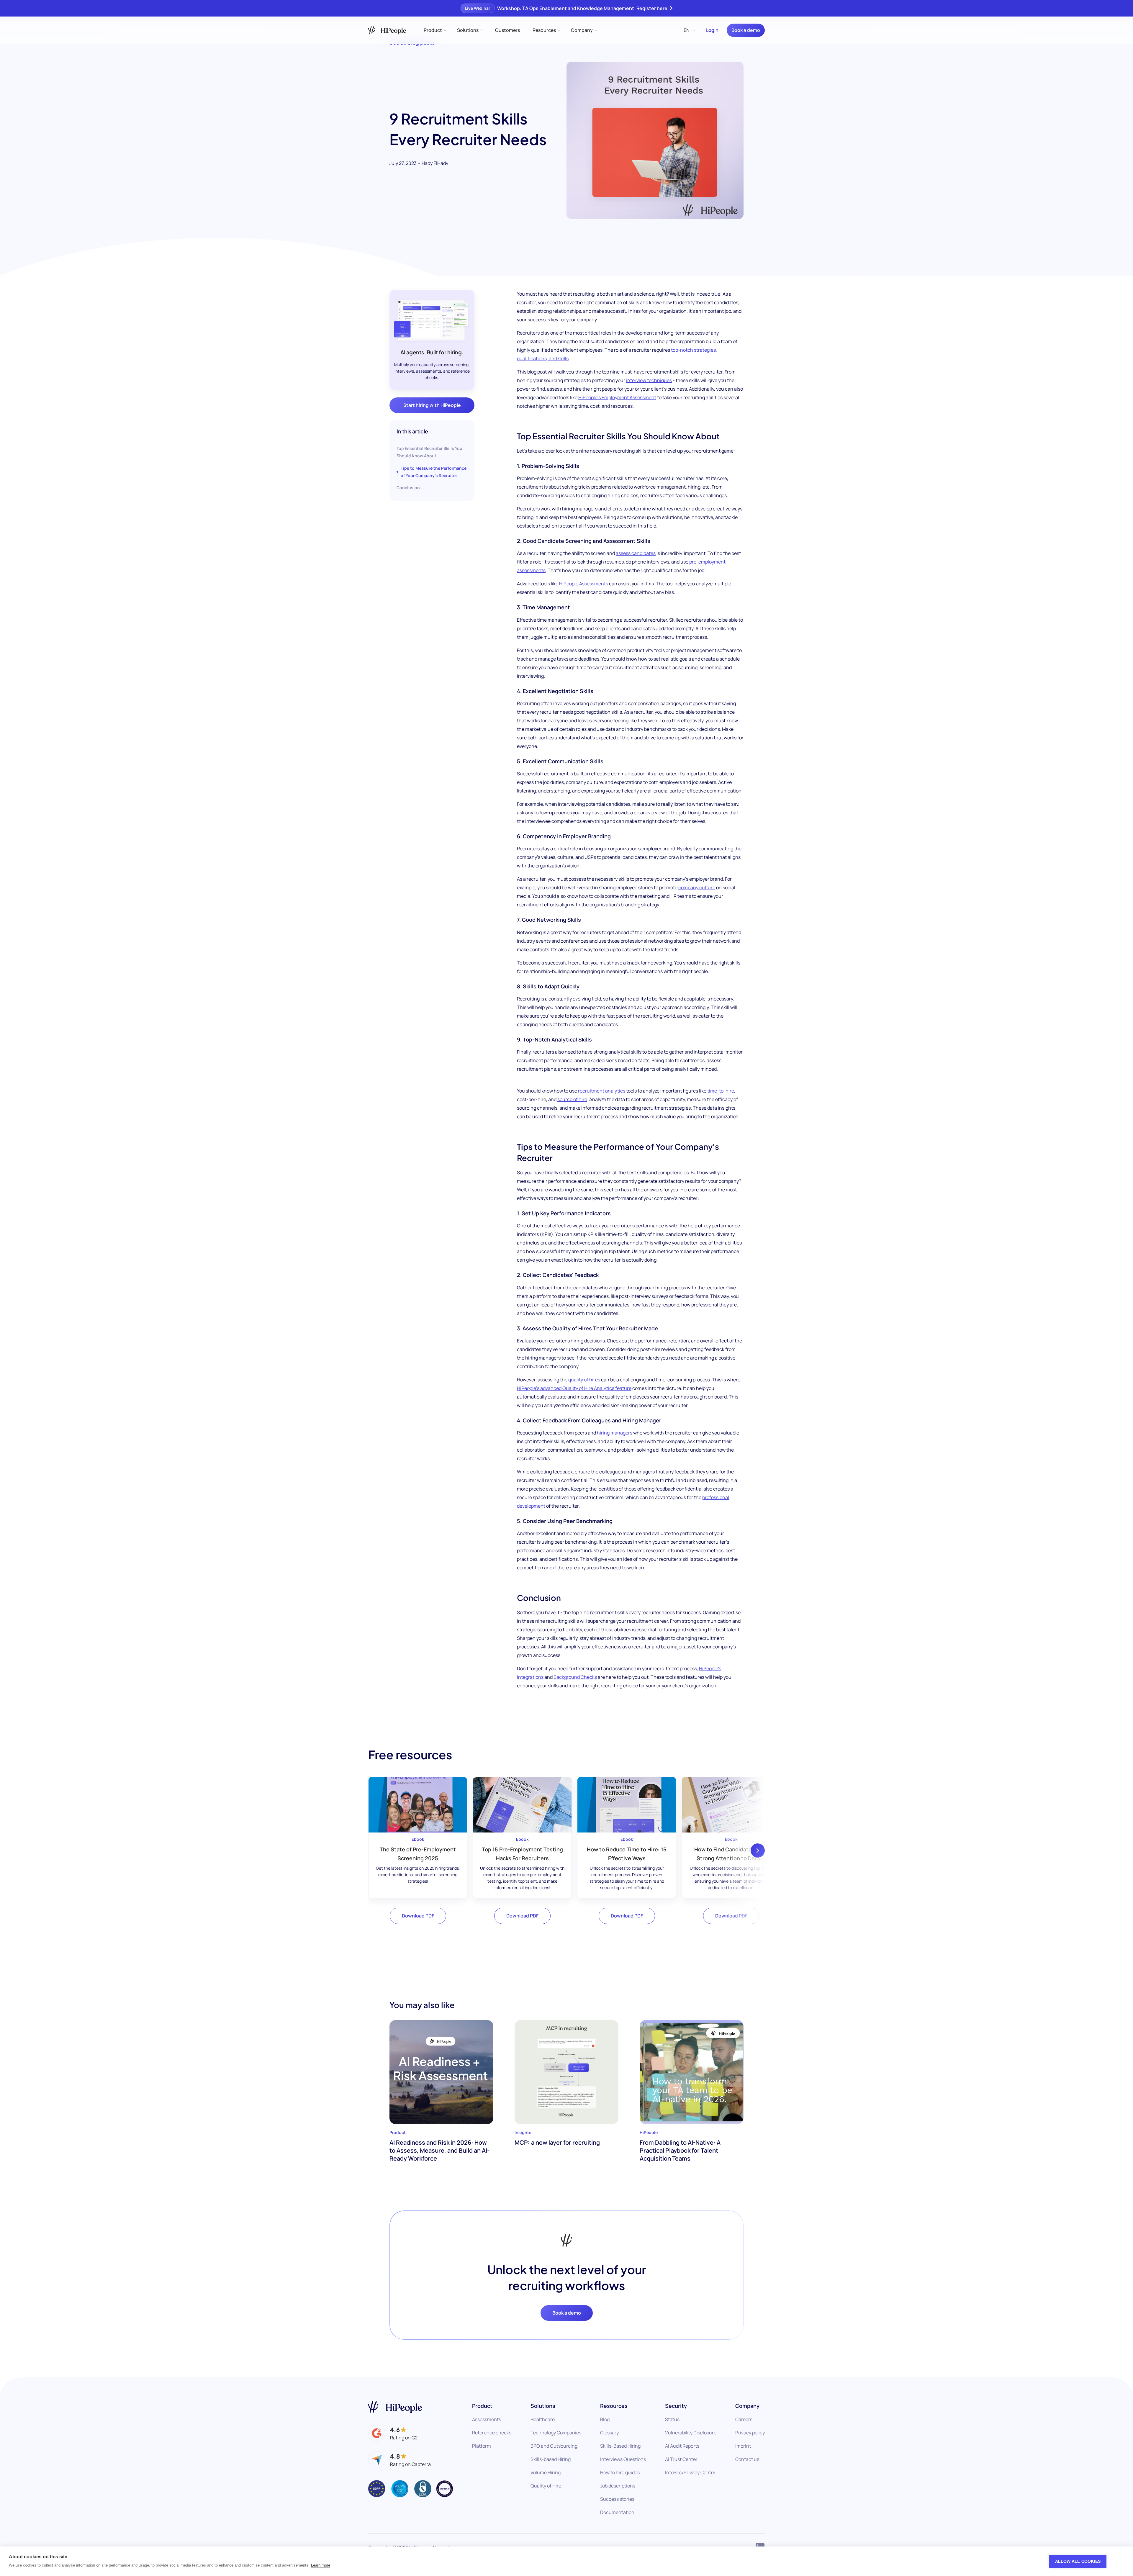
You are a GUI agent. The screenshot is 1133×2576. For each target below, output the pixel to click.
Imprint (743, 2446)
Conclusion (408, 488)
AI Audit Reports (682, 2446)
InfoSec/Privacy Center (690, 2472)
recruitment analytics (602, 1091)
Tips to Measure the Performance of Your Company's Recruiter (434, 472)
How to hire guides (620, 2472)
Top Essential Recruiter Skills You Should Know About (429, 452)
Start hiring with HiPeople (432, 405)
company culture (697, 887)
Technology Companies (556, 2433)
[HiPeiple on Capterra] (400, 2460)
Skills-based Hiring (551, 2459)
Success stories (617, 2499)
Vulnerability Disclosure (691, 2433)
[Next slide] (758, 1850)
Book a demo (746, 30)
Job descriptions (618, 2486)
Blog (605, 2419)
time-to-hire (721, 1091)
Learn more (321, 2565)
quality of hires (584, 1380)
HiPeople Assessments (584, 584)
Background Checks (575, 1677)
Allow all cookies (1078, 2561)
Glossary (609, 2433)
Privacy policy (750, 2433)
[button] (435, 30)
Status (672, 2419)
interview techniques (649, 380)
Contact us (747, 2459)
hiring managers (615, 1433)
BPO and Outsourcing (554, 2446)
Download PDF (418, 1916)
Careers (744, 2419)
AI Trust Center (681, 2459)
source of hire (572, 1099)
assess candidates (636, 553)
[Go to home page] (395, 2407)
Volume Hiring (546, 2472)
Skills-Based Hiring (620, 2446)
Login (712, 30)
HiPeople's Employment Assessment (617, 397)
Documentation (617, 2512)
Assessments (487, 2419)
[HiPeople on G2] (393, 2433)
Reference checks (492, 2433)
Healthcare (543, 2419)
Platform (482, 2446)
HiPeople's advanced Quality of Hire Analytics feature (574, 1388)
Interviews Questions (623, 2459)
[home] (387, 30)
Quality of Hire (546, 2486)
